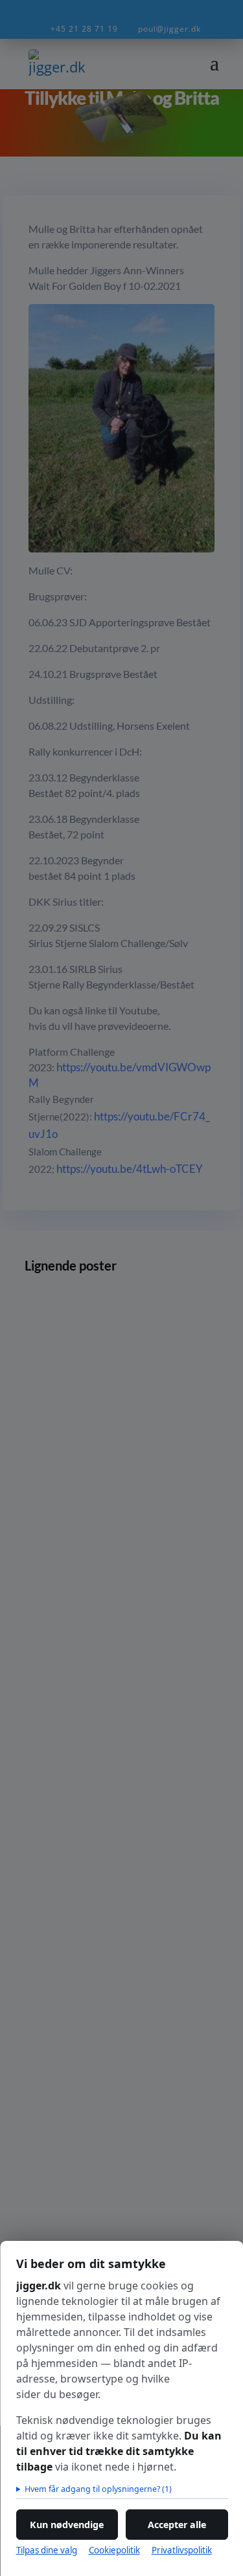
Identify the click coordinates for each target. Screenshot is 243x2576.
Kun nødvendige (67, 2525)
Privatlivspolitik (181, 2550)
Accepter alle (176, 2525)
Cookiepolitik (114, 2550)
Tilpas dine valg (46, 2550)
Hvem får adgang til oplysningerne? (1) (98, 2489)
